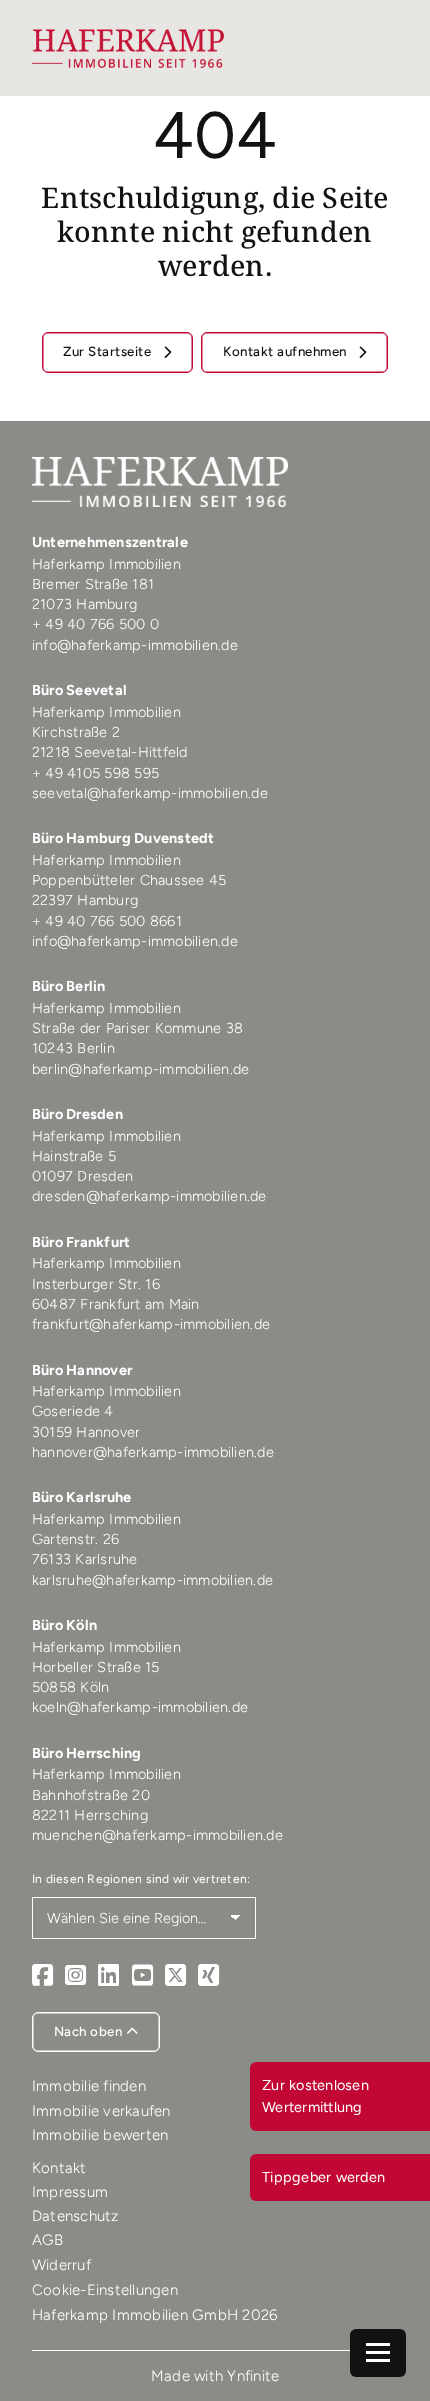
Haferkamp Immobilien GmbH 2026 (155, 2315)
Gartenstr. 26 (75, 1539)
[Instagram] (75, 1975)
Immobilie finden (89, 2086)
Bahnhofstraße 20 (91, 1795)
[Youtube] (142, 1975)
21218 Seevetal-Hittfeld (110, 752)
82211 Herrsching (90, 1815)
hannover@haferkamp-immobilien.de (153, 1452)
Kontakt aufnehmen (286, 351)
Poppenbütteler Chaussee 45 (129, 880)
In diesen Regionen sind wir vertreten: (141, 1879)
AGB (48, 2240)
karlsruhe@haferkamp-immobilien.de (152, 1580)
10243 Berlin (73, 1048)
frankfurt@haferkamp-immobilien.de (151, 1324)
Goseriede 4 (73, 1411)
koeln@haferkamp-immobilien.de (140, 1707)
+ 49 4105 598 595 (95, 773)
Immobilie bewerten (100, 2135)
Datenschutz (75, 2216)
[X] (175, 1975)
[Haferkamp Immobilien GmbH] (129, 48)
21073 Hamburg (87, 604)
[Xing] (208, 1975)
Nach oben (90, 2031)
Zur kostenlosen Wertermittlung (315, 2096)
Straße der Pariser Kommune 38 (137, 1028)
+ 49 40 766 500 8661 (107, 921)
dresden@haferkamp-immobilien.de (149, 1196)
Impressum (70, 2192)
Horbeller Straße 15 (96, 1667)
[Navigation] (378, 2353)
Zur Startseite (109, 351)
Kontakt (59, 2168)
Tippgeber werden (323, 2177)
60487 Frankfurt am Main (116, 1304)
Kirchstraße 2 (78, 732)
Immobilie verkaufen (101, 2111)
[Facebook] (42, 1975)
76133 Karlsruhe (85, 1559)
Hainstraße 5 (74, 1156)
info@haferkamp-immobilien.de (135, 645)
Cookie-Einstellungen (105, 2290)
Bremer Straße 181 (95, 584)
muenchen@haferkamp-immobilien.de (157, 1835)
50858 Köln (71, 1687)
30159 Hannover (86, 1432)
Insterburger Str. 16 (96, 1284)
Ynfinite (253, 2376)
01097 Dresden (82, 1176)
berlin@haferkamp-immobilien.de (141, 1069)
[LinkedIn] (108, 1975)
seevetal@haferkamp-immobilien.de (150, 793)
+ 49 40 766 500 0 (95, 624)
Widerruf (61, 2265)
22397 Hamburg (85, 900)
